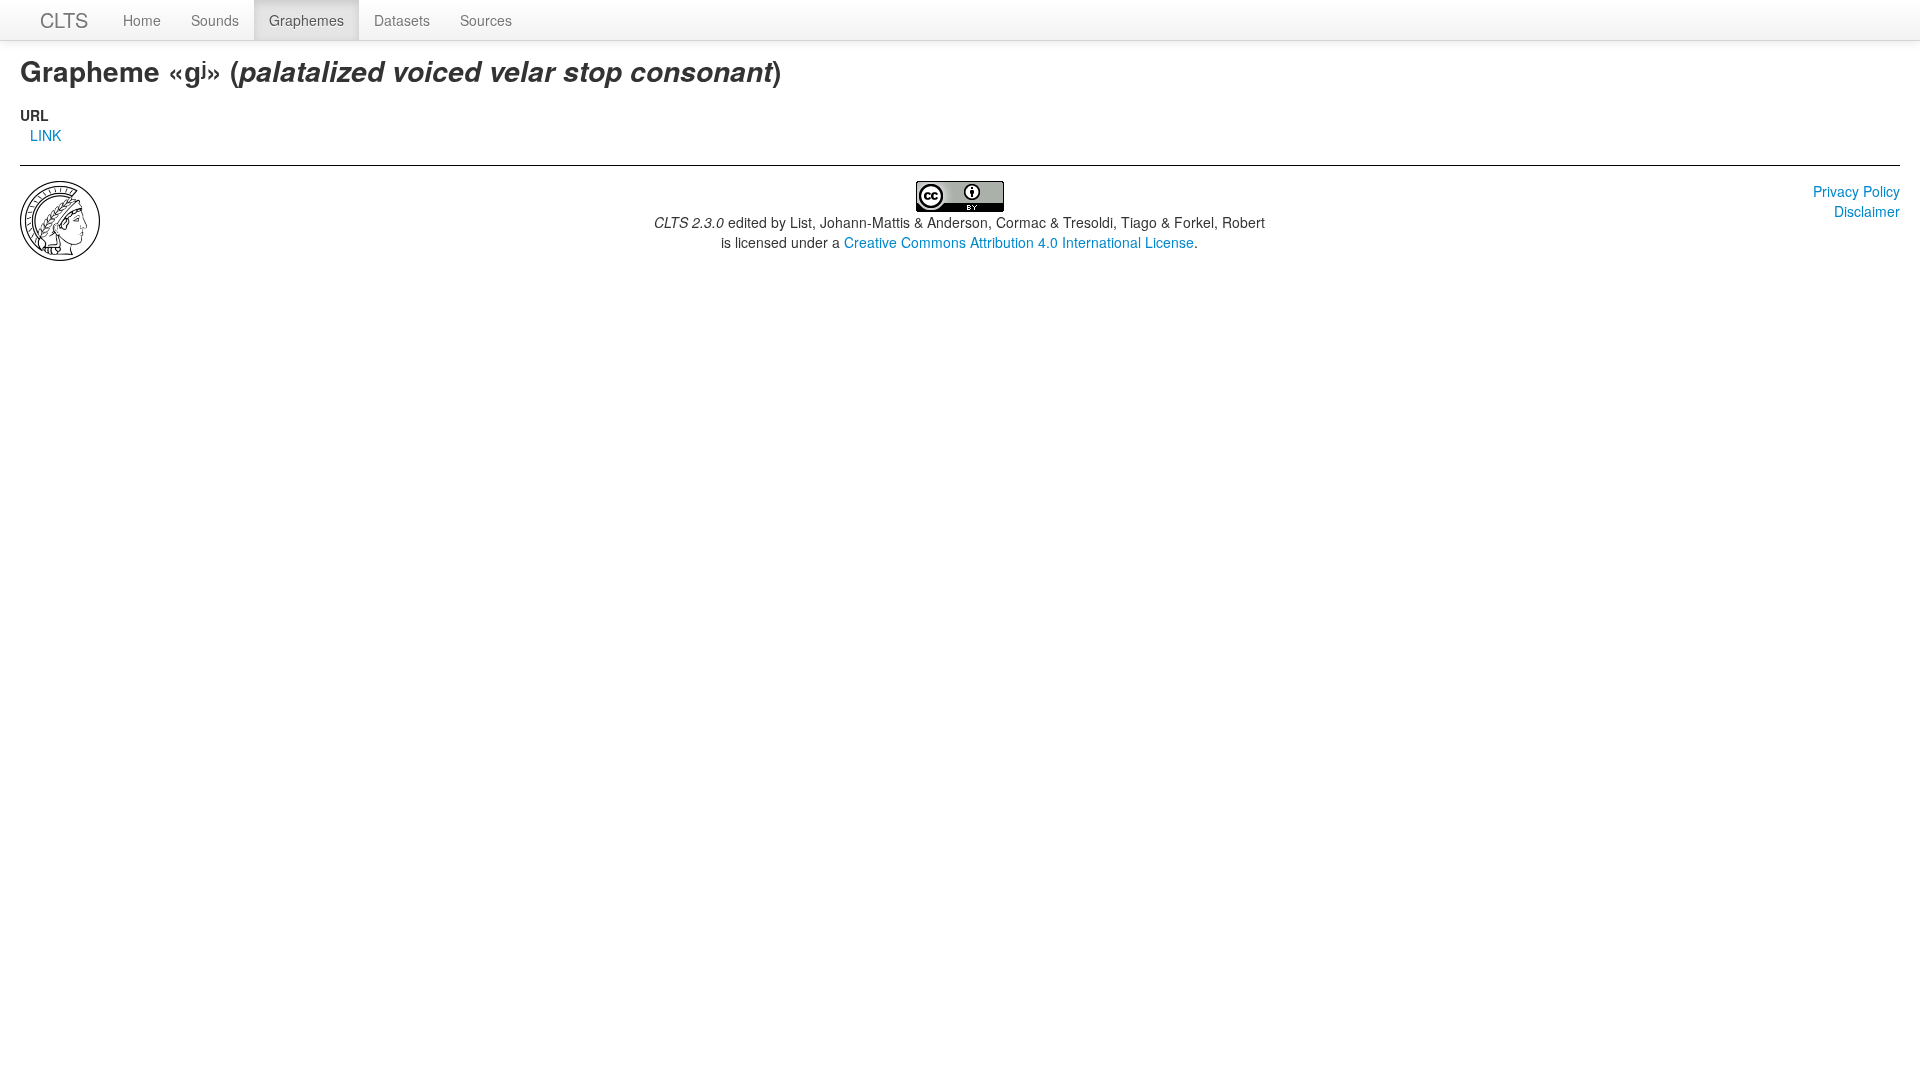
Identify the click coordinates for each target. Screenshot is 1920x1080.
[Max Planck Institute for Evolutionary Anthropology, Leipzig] (60, 219)
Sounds (215, 20)
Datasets (402, 20)
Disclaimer (1867, 211)
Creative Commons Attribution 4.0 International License (1019, 242)
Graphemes (306, 20)
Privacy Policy (1856, 191)
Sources (486, 20)
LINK (45, 135)
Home (142, 20)
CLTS (64, 19)
